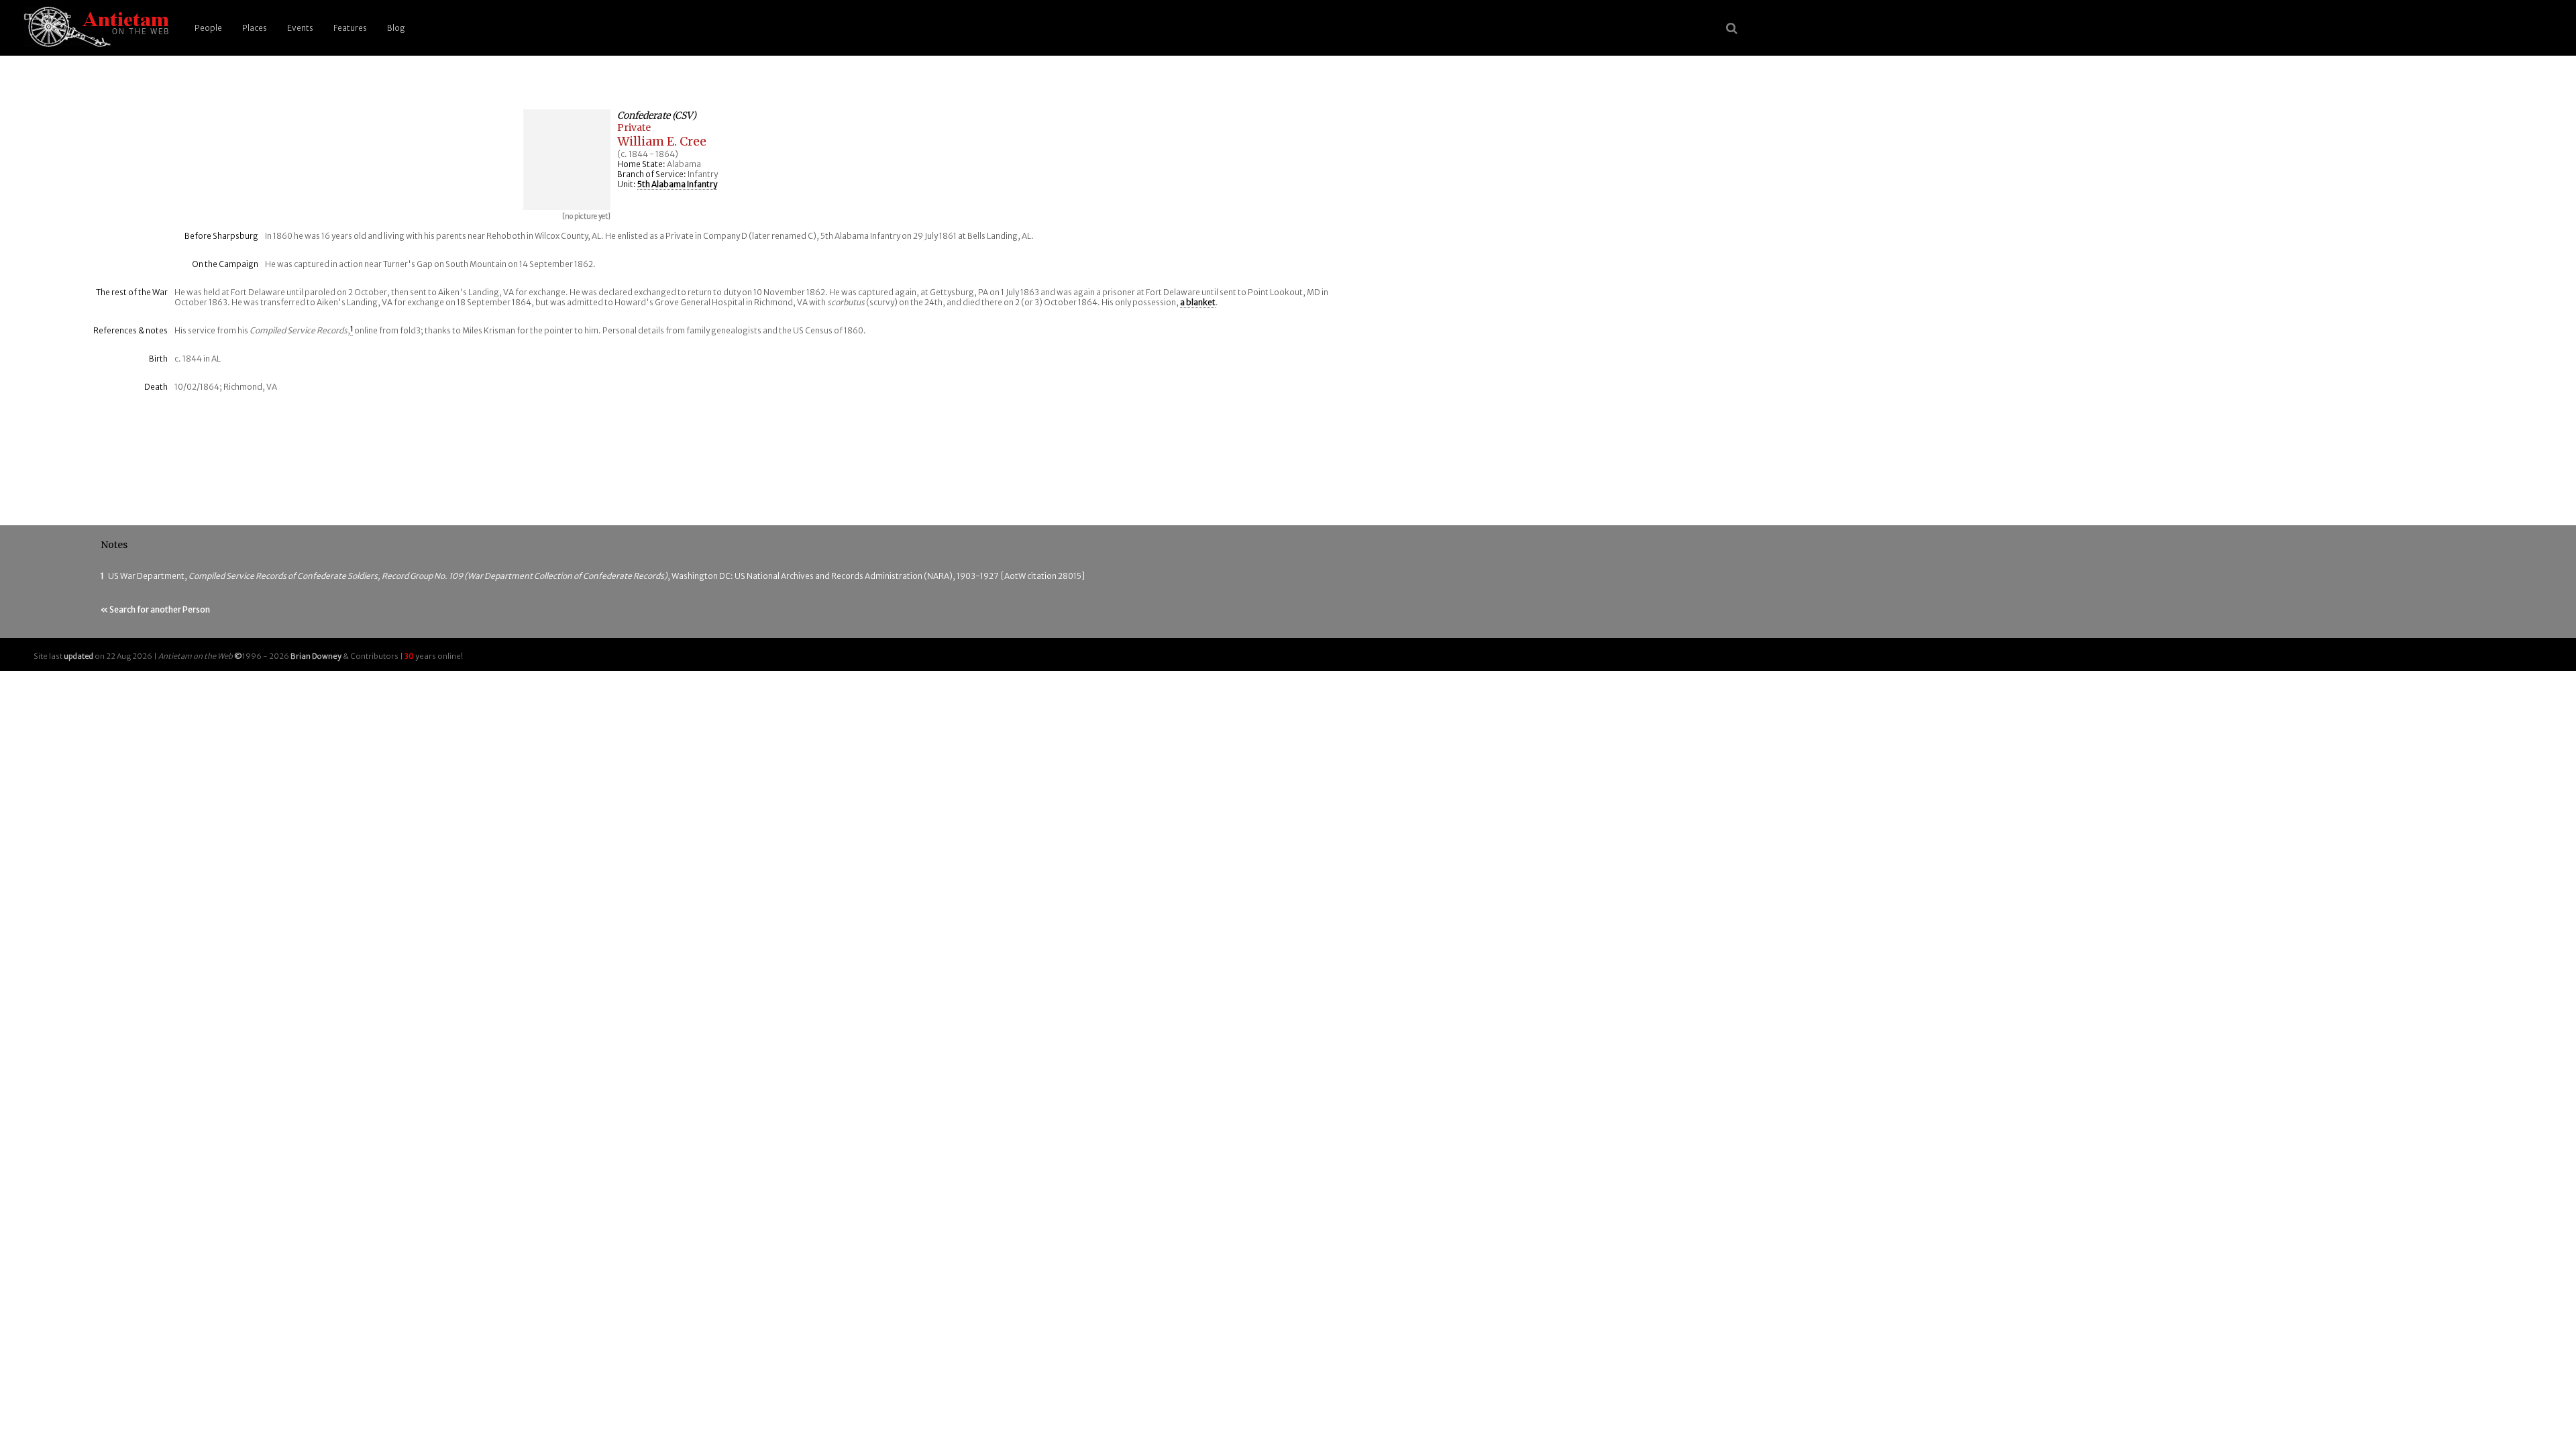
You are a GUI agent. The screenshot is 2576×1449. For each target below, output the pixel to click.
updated (78, 656)
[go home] (94, 28)
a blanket (1198, 302)
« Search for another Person (155, 609)
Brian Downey (316, 656)
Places (255, 28)
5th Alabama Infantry (677, 184)
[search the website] (1732, 28)
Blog (396, 28)
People (208, 28)
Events (300, 28)
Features (350, 28)
